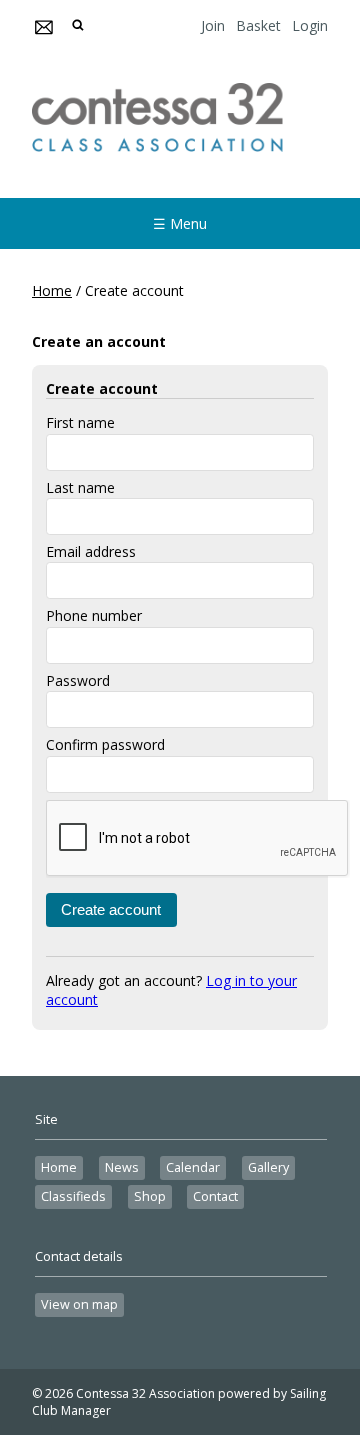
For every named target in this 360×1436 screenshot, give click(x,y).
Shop (150, 1196)
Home (52, 290)
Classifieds (73, 1196)
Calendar (193, 1167)
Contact (215, 1196)
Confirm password (105, 744)
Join (213, 25)
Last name (80, 487)
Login (310, 25)
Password (78, 680)
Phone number (94, 615)
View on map (79, 1304)
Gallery (268, 1167)
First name (80, 422)
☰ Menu (180, 223)
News (122, 1167)
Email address (91, 551)
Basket (258, 25)
